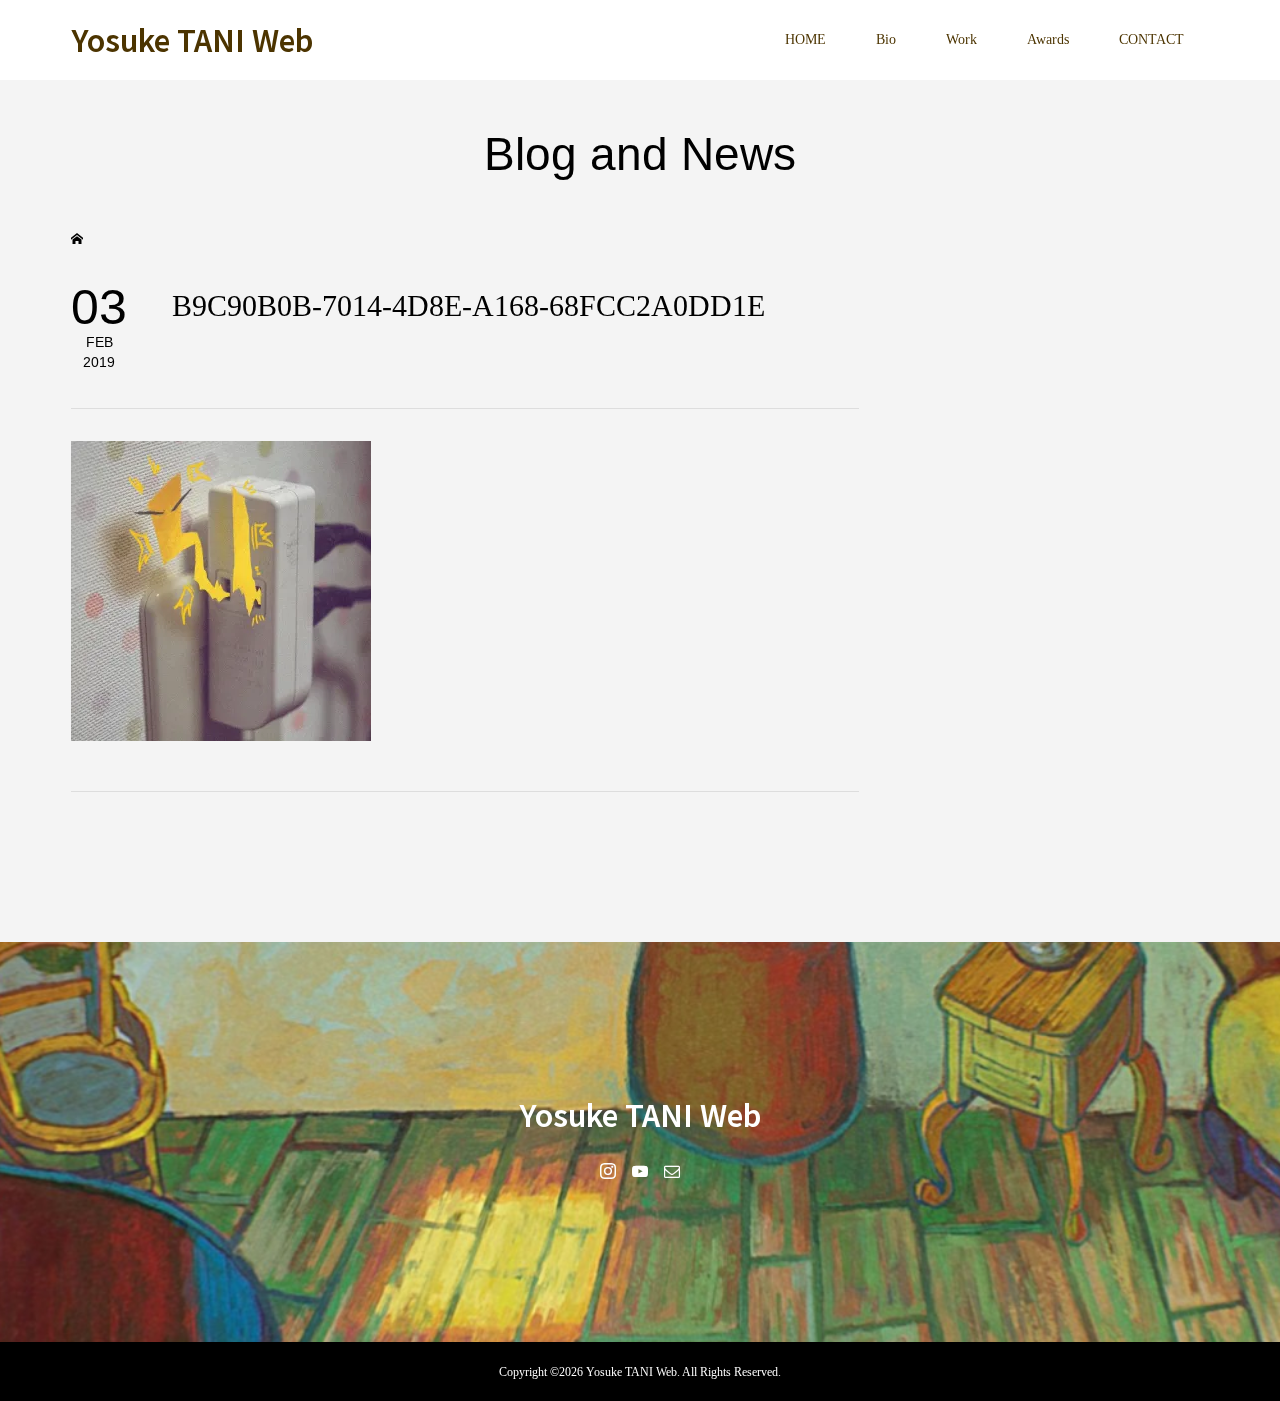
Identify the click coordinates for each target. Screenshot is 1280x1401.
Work (961, 39)
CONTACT (1151, 39)
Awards (1048, 39)
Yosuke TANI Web (192, 39)
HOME (805, 39)
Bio (886, 39)
